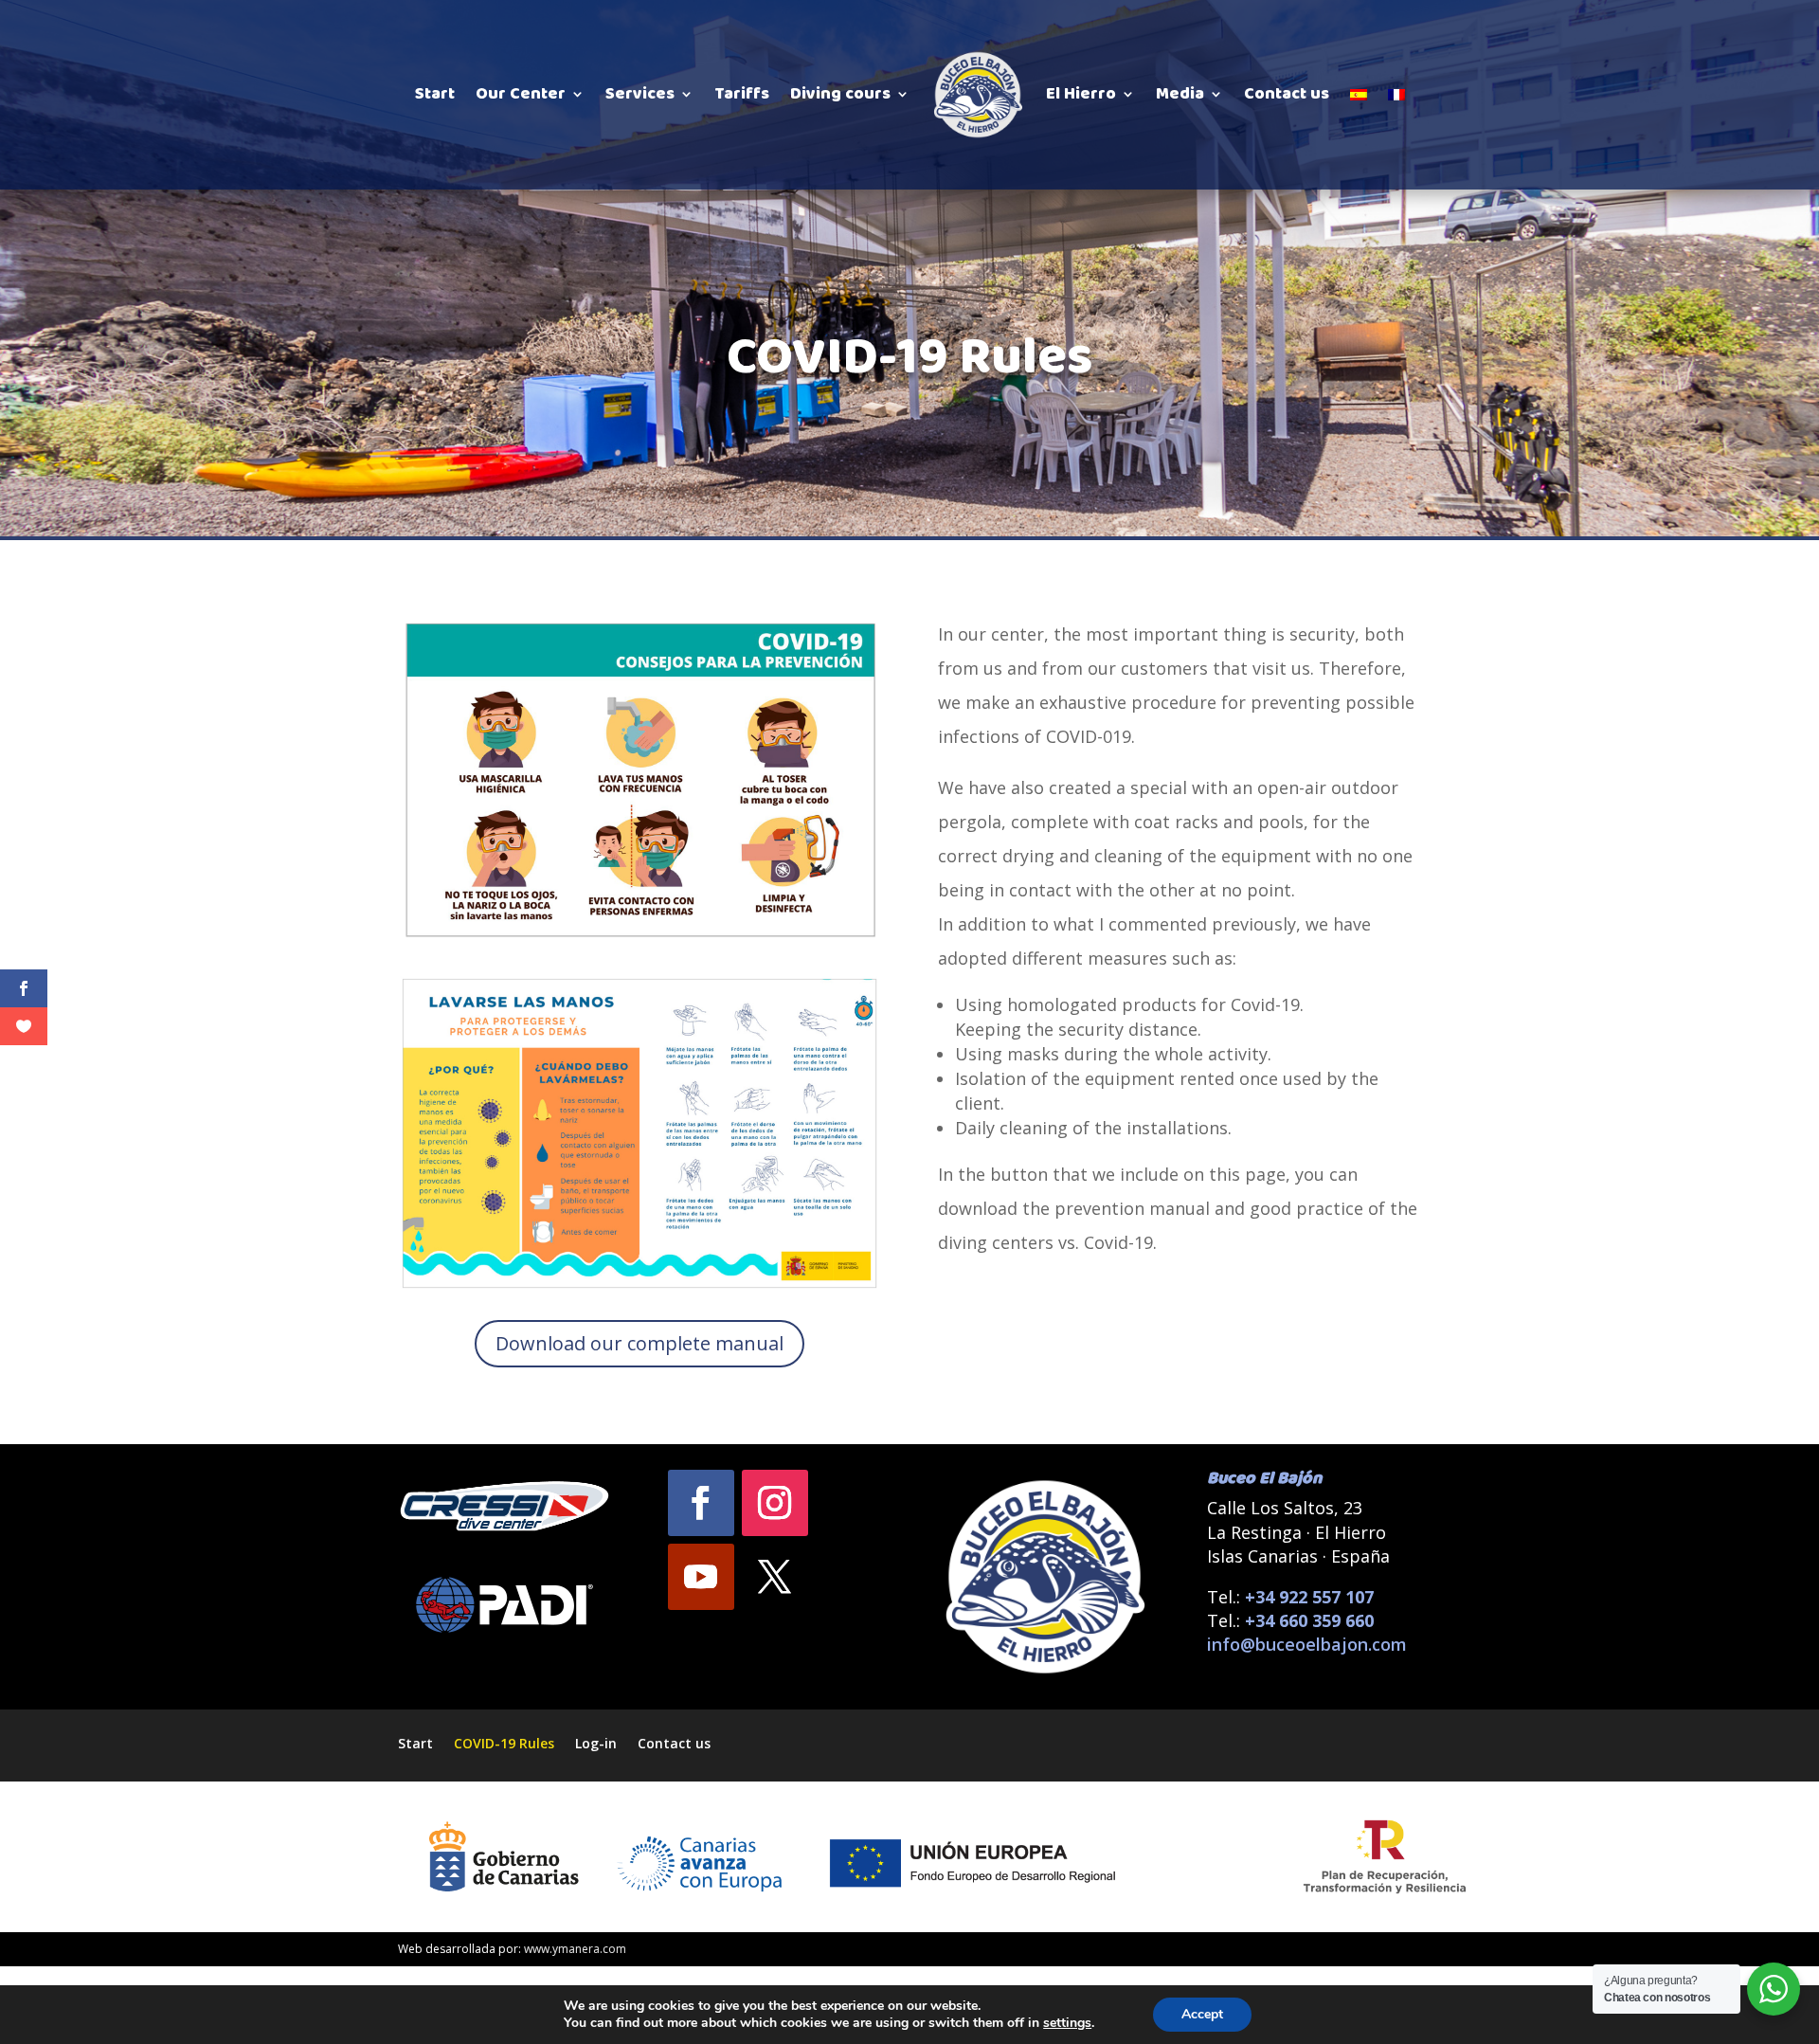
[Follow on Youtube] (701, 1577)
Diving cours (840, 94)
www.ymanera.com (575, 1949)
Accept (1202, 2014)
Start (435, 94)
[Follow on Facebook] (701, 1503)
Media (1180, 94)
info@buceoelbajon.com (1307, 1644)
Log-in (596, 1742)
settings (1067, 2023)
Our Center (521, 94)
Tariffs (742, 94)
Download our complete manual (639, 1343)
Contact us (1287, 94)
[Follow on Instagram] (775, 1503)
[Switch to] (1359, 95)
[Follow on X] (775, 1577)
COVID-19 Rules (504, 1742)
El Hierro (1081, 94)
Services (640, 94)
